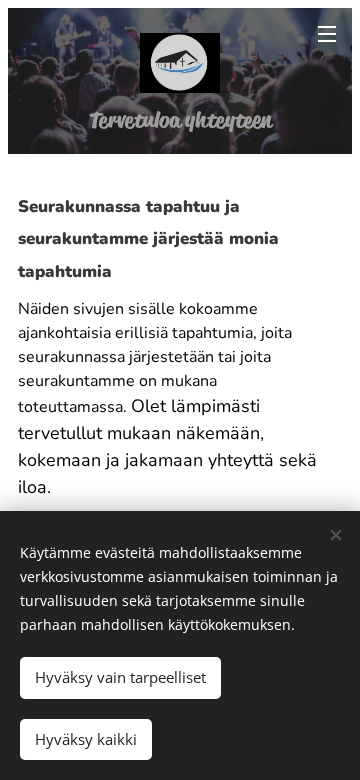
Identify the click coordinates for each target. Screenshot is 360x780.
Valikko (327, 33)
